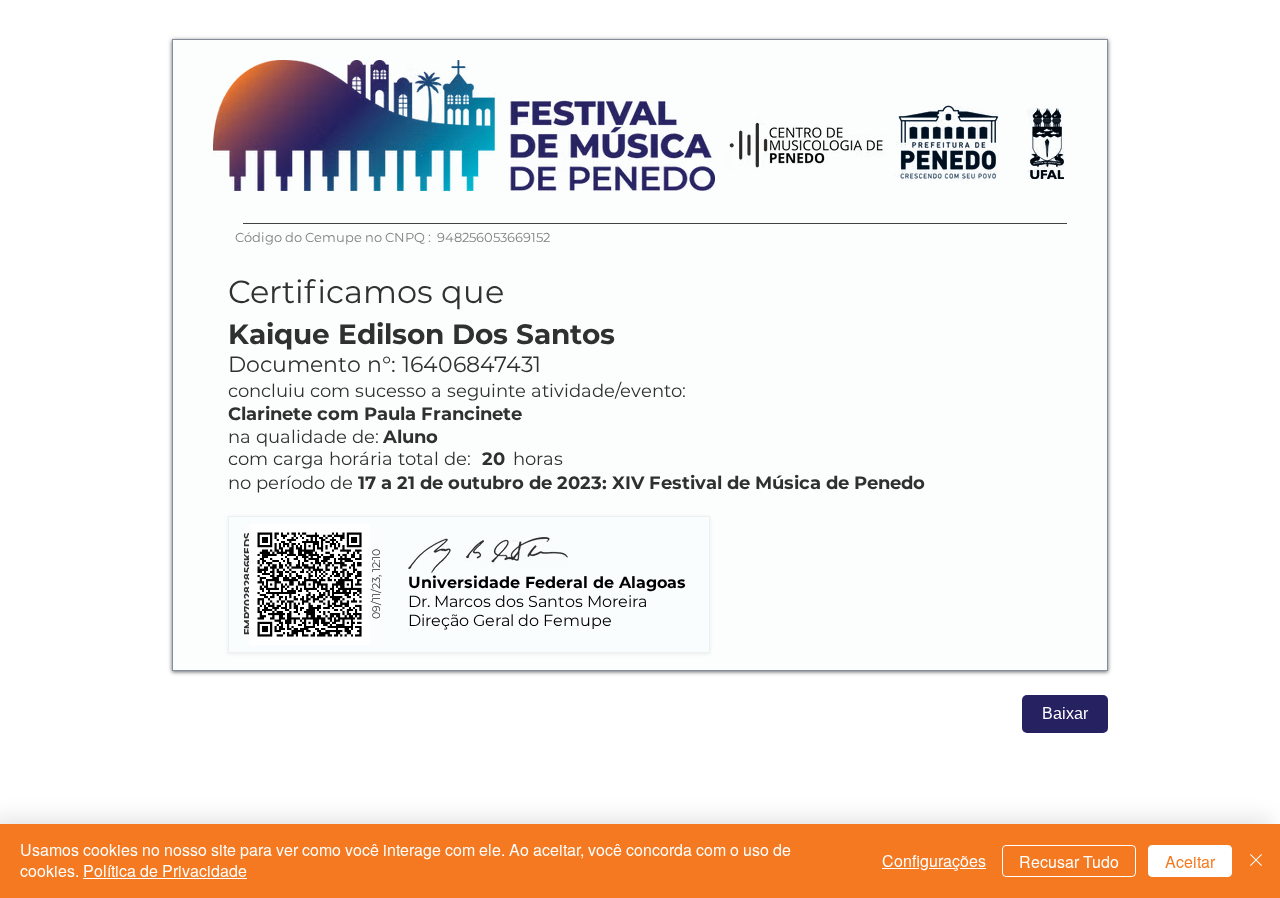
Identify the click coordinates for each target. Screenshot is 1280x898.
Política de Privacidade (165, 870)
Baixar (1065, 713)
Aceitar (1190, 861)
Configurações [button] (934, 860)
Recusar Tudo (1069, 861)
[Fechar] (1256, 861)
